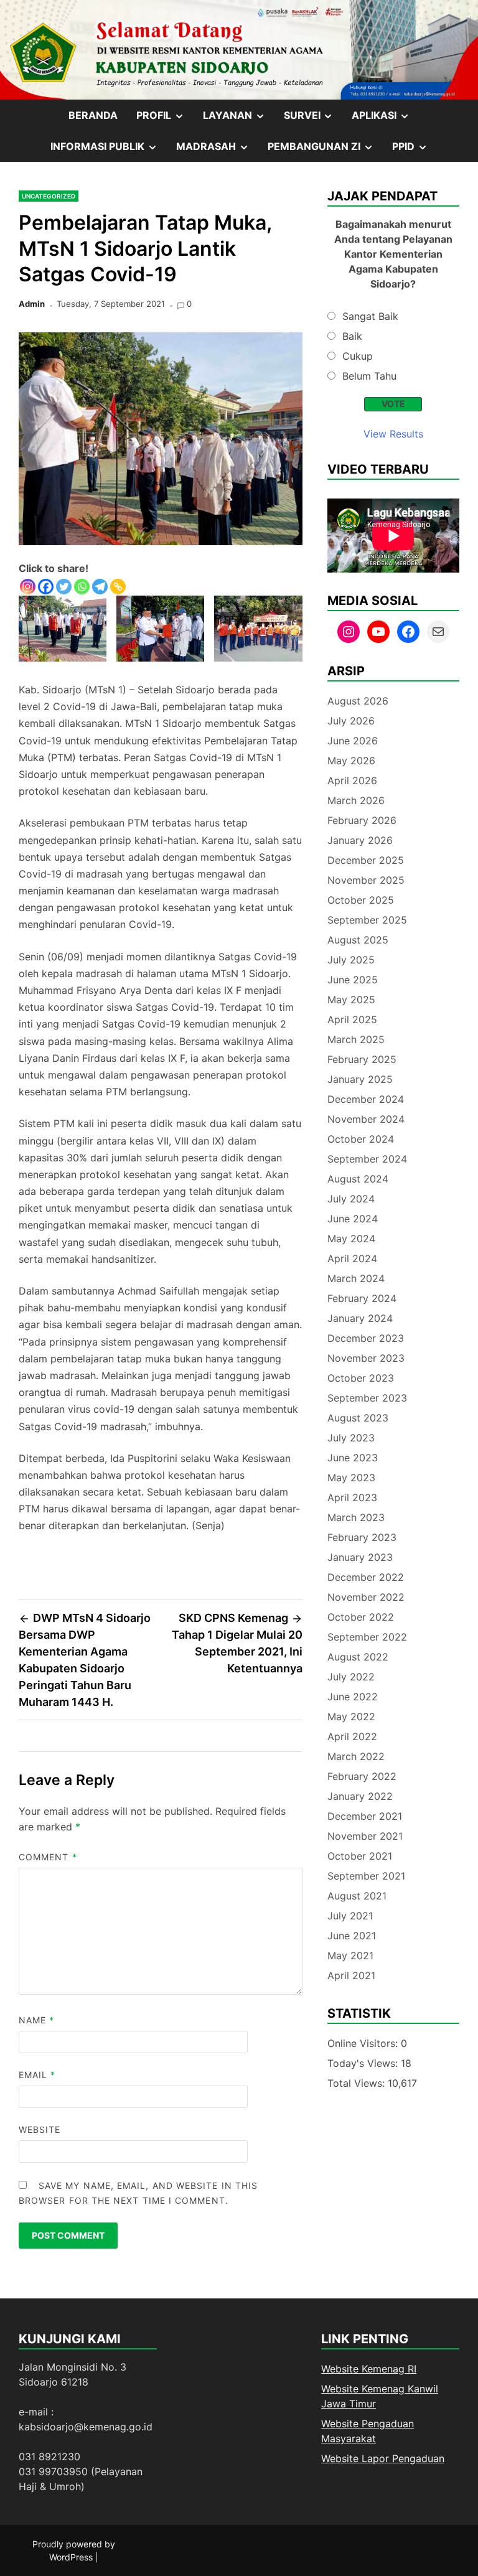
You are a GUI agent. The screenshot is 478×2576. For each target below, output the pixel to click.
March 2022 (356, 1756)
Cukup (358, 356)
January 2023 (360, 1557)
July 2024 (351, 1199)
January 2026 (360, 840)
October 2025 (361, 900)
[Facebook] (46, 587)
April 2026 (352, 780)
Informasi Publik (109, 151)
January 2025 (360, 1079)
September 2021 (366, 1876)
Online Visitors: (364, 2043)
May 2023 (351, 1478)
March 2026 (356, 800)
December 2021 (365, 1816)
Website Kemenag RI (369, 2369)
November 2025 (366, 880)
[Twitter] (64, 587)
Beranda (93, 115)
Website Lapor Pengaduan (383, 2458)
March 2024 (356, 1278)
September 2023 (367, 1398)
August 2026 (358, 701)
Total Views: (358, 2083)
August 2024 (358, 1179)
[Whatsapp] (82, 587)
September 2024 (367, 1159)
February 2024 (362, 1298)
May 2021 (350, 1955)
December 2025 (366, 860)
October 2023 (361, 1378)
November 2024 (366, 1119)
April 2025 (352, 1019)
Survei (313, 119)
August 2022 (358, 1657)
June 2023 (353, 1458)
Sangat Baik (370, 316)
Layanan (239, 119)
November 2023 (366, 1358)
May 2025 (351, 1000)
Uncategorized (49, 196)
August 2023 (358, 1418)
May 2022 (351, 1717)
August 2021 (357, 1896)
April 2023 (352, 1497)
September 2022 (367, 1637)
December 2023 (366, 1338)
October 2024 (361, 1139)
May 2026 (351, 761)
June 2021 (352, 1936)
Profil (165, 119)
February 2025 (362, 1059)
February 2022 (362, 1776)
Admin (32, 304)
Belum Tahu (369, 376)
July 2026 (351, 721)
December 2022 (366, 1577)
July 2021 (350, 1916)
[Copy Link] (118, 587)
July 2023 (351, 1438)
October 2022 (361, 1617)
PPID (415, 151)
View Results (393, 434)
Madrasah (217, 151)
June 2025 (353, 980)
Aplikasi (385, 119)
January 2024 (360, 1318)
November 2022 (366, 1597)
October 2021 (360, 1856)
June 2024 (353, 1219)
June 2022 (353, 1697)
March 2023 (356, 1517)
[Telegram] (100, 587)
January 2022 (360, 1796)
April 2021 (351, 1975)
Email (37, 2075)
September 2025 (367, 920)
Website (40, 2129)
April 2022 (352, 1736)
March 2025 (356, 1039)
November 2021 (365, 1836)
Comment (48, 1857)
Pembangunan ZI (325, 151)
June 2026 (353, 741)
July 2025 (351, 960)
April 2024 (352, 1258)
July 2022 (351, 1677)
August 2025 (358, 940)
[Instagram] (28, 587)
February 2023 (362, 1537)
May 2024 (351, 1239)
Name (36, 2020)
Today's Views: (364, 2063)
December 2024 (366, 1099)
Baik (352, 336)
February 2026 (362, 820)
